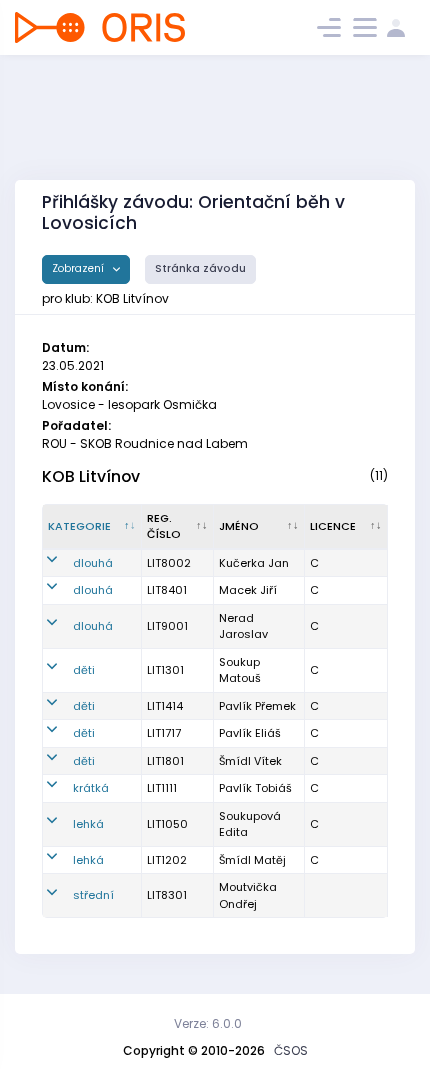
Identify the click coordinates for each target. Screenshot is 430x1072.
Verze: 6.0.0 (208, 1023)
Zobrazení (79, 268)
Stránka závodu (200, 268)
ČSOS (291, 1050)
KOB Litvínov (91, 476)
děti (84, 670)
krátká (91, 788)
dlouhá (93, 563)
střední (93, 895)
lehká (88, 824)
